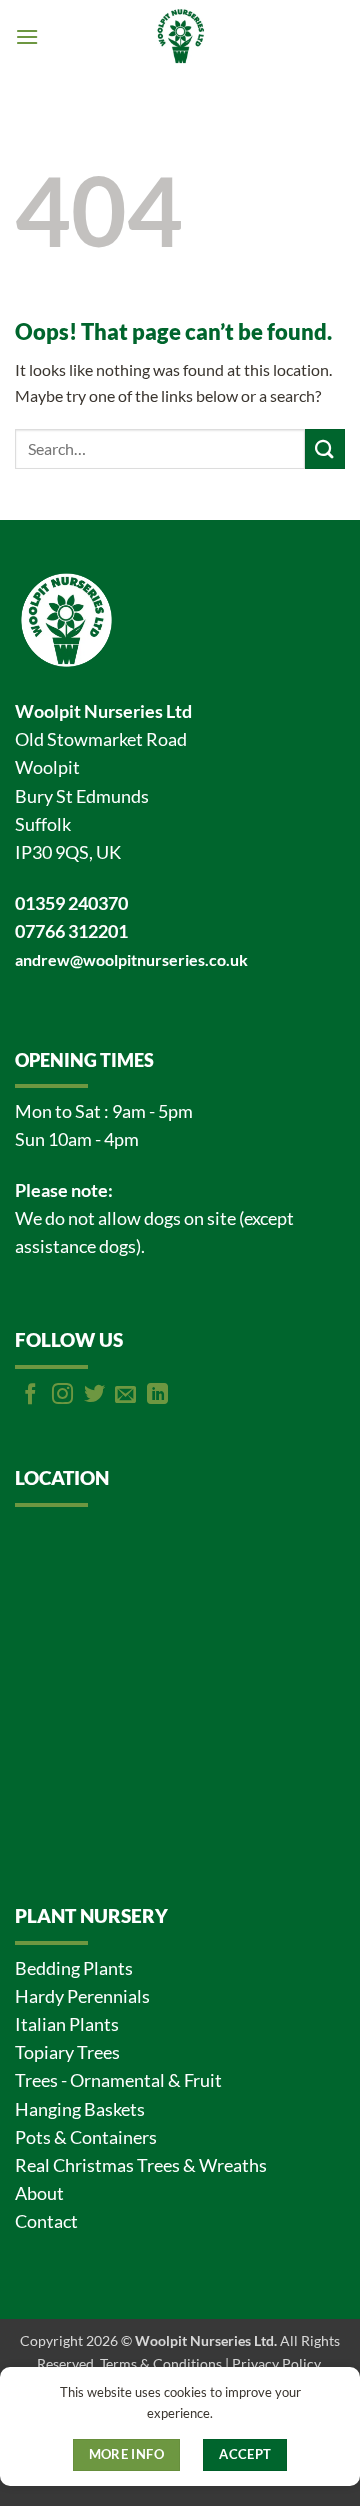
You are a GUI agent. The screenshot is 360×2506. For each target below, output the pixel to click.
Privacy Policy (276, 2363)
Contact (46, 2221)
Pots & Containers (86, 2137)
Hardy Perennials (82, 1996)
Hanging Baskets (80, 2109)
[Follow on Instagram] (62, 1395)
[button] (27, 36)
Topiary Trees (67, 2052)
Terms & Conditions (161, 2363)
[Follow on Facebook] (30, 1395)
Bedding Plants (74, 1968)
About (39, 2193)
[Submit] (325, 448)
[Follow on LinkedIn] (157, 1395)
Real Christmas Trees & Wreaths (141, 2165)
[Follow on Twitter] (94, 1395)
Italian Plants (67, 2024)
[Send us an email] (125, 1395)
